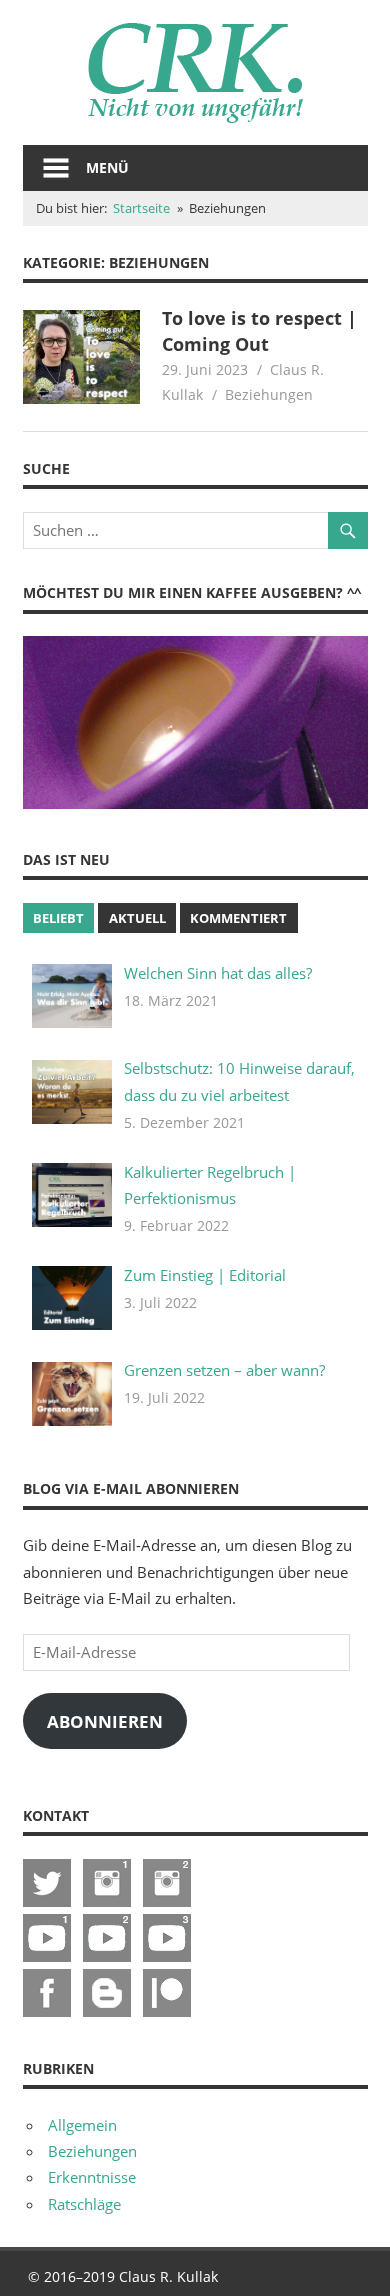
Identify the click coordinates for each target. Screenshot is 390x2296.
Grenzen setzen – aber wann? (224, 1370)
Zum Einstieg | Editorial (205, 1275)
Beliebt (58, 918)
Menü (107, 167)
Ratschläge (84, 2204)
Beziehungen (269, 394)
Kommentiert (238, 918)
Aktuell (137, 918)
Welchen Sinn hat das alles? (218, 973)
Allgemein (82, 2125)
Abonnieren (105, 1721)
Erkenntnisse (92, 2177)
